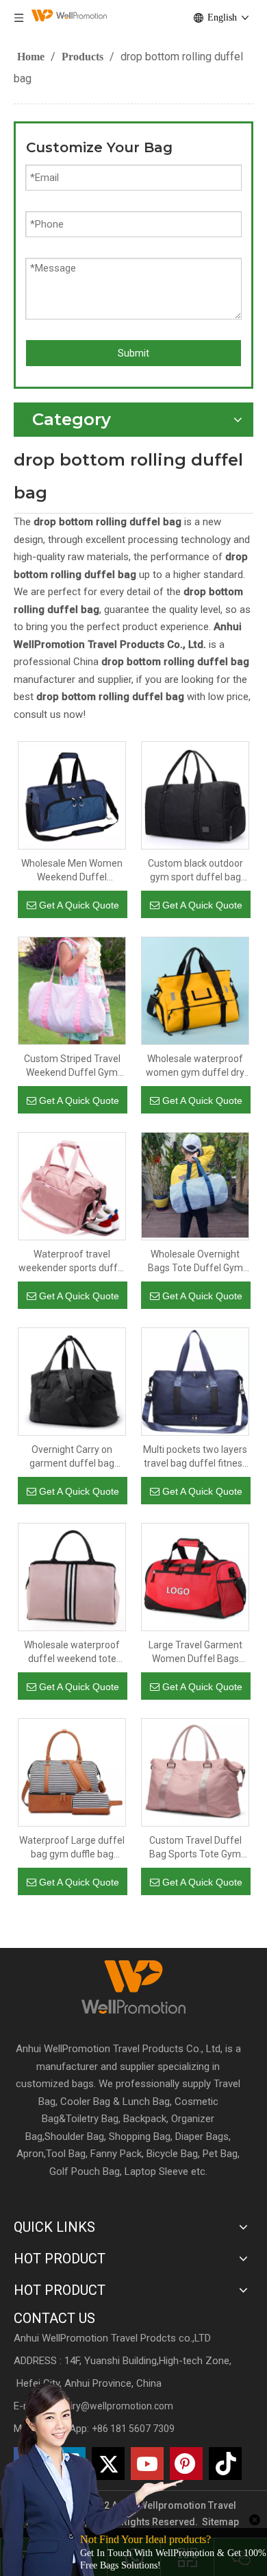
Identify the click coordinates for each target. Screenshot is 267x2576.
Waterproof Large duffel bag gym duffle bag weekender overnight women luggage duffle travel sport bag (72, 1848)
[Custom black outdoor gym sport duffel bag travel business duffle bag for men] (195, 795)
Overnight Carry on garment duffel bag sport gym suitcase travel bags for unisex (72, 1457)
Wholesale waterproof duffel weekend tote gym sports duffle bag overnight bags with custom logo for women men (72, 1652)
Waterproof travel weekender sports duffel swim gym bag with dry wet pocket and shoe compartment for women (72, 1262)
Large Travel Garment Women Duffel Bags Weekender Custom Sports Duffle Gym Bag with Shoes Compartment (195, 1652)
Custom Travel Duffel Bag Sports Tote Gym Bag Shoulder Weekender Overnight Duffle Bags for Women (195, 1848)
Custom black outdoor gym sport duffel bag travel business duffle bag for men (195, 871)
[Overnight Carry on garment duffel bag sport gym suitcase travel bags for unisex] (72, 1381)
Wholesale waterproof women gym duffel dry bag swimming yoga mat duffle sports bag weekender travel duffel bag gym (195, 1066)
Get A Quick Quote (79, 905)
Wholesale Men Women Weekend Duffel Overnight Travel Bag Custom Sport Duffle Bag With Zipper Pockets (72, 871)
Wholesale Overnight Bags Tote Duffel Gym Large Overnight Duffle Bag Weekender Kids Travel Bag (195, 1262)
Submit (133, 353)
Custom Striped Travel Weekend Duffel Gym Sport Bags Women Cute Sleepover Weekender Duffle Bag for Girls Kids (72, 1066)
